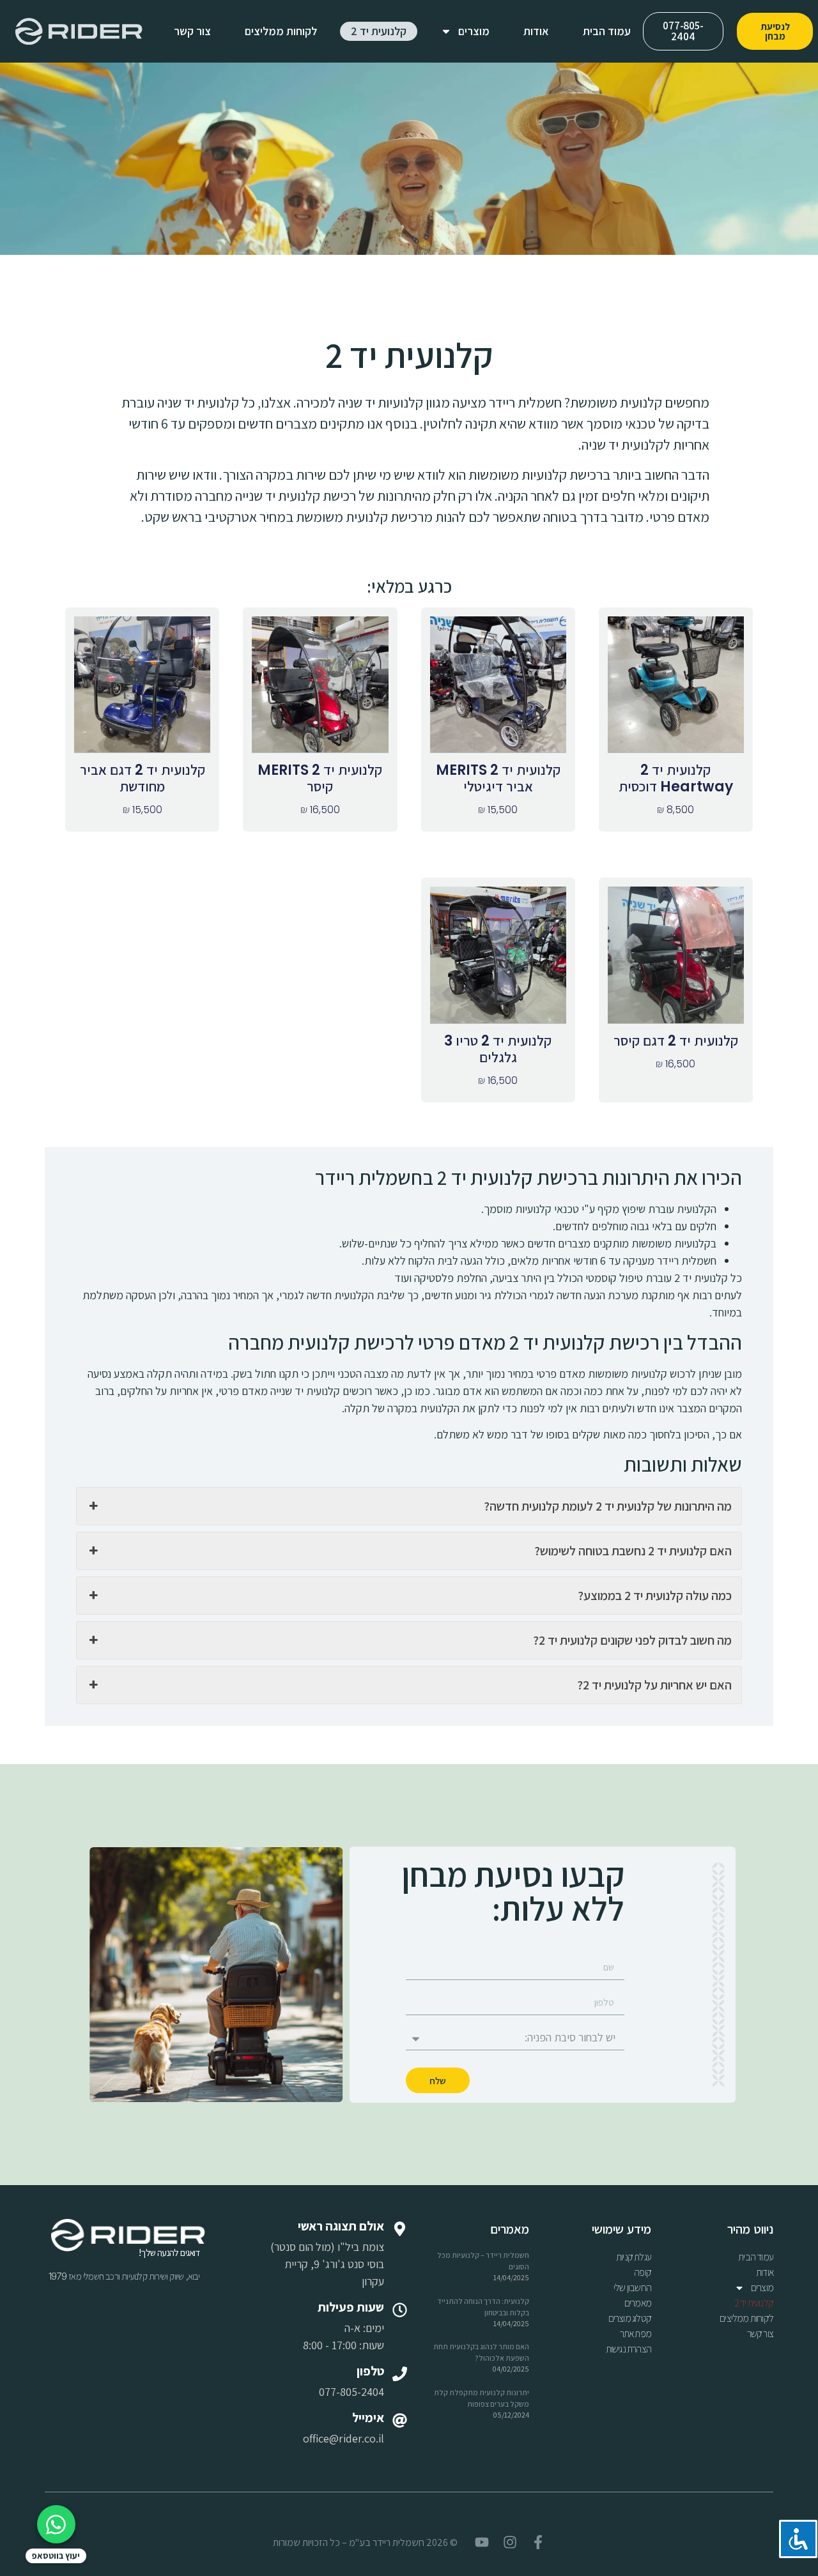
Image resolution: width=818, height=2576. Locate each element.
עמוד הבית (607, 31)
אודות (536, 31)
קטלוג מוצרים (630, 2318)
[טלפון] (400, 2374)
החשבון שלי (632, 2288)
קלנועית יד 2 (379, 31)
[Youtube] (482, 2542)
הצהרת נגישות (629, 2349)
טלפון (370, 2371)
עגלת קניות (634, 2257)
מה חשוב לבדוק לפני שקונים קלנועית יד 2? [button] (632, 1640)
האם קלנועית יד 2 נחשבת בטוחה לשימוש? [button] (633, 1551)
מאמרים (638, 2303)
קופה (643, 2272)
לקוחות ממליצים (281, 31)
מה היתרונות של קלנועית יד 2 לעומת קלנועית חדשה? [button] (608, 1506)
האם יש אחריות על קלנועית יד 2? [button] (654, 1685)
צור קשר (192, 31)
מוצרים (474, 31)
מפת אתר (636, 2334)
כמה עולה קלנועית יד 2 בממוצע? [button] (655, 1596)
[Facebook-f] (538, 2542)
